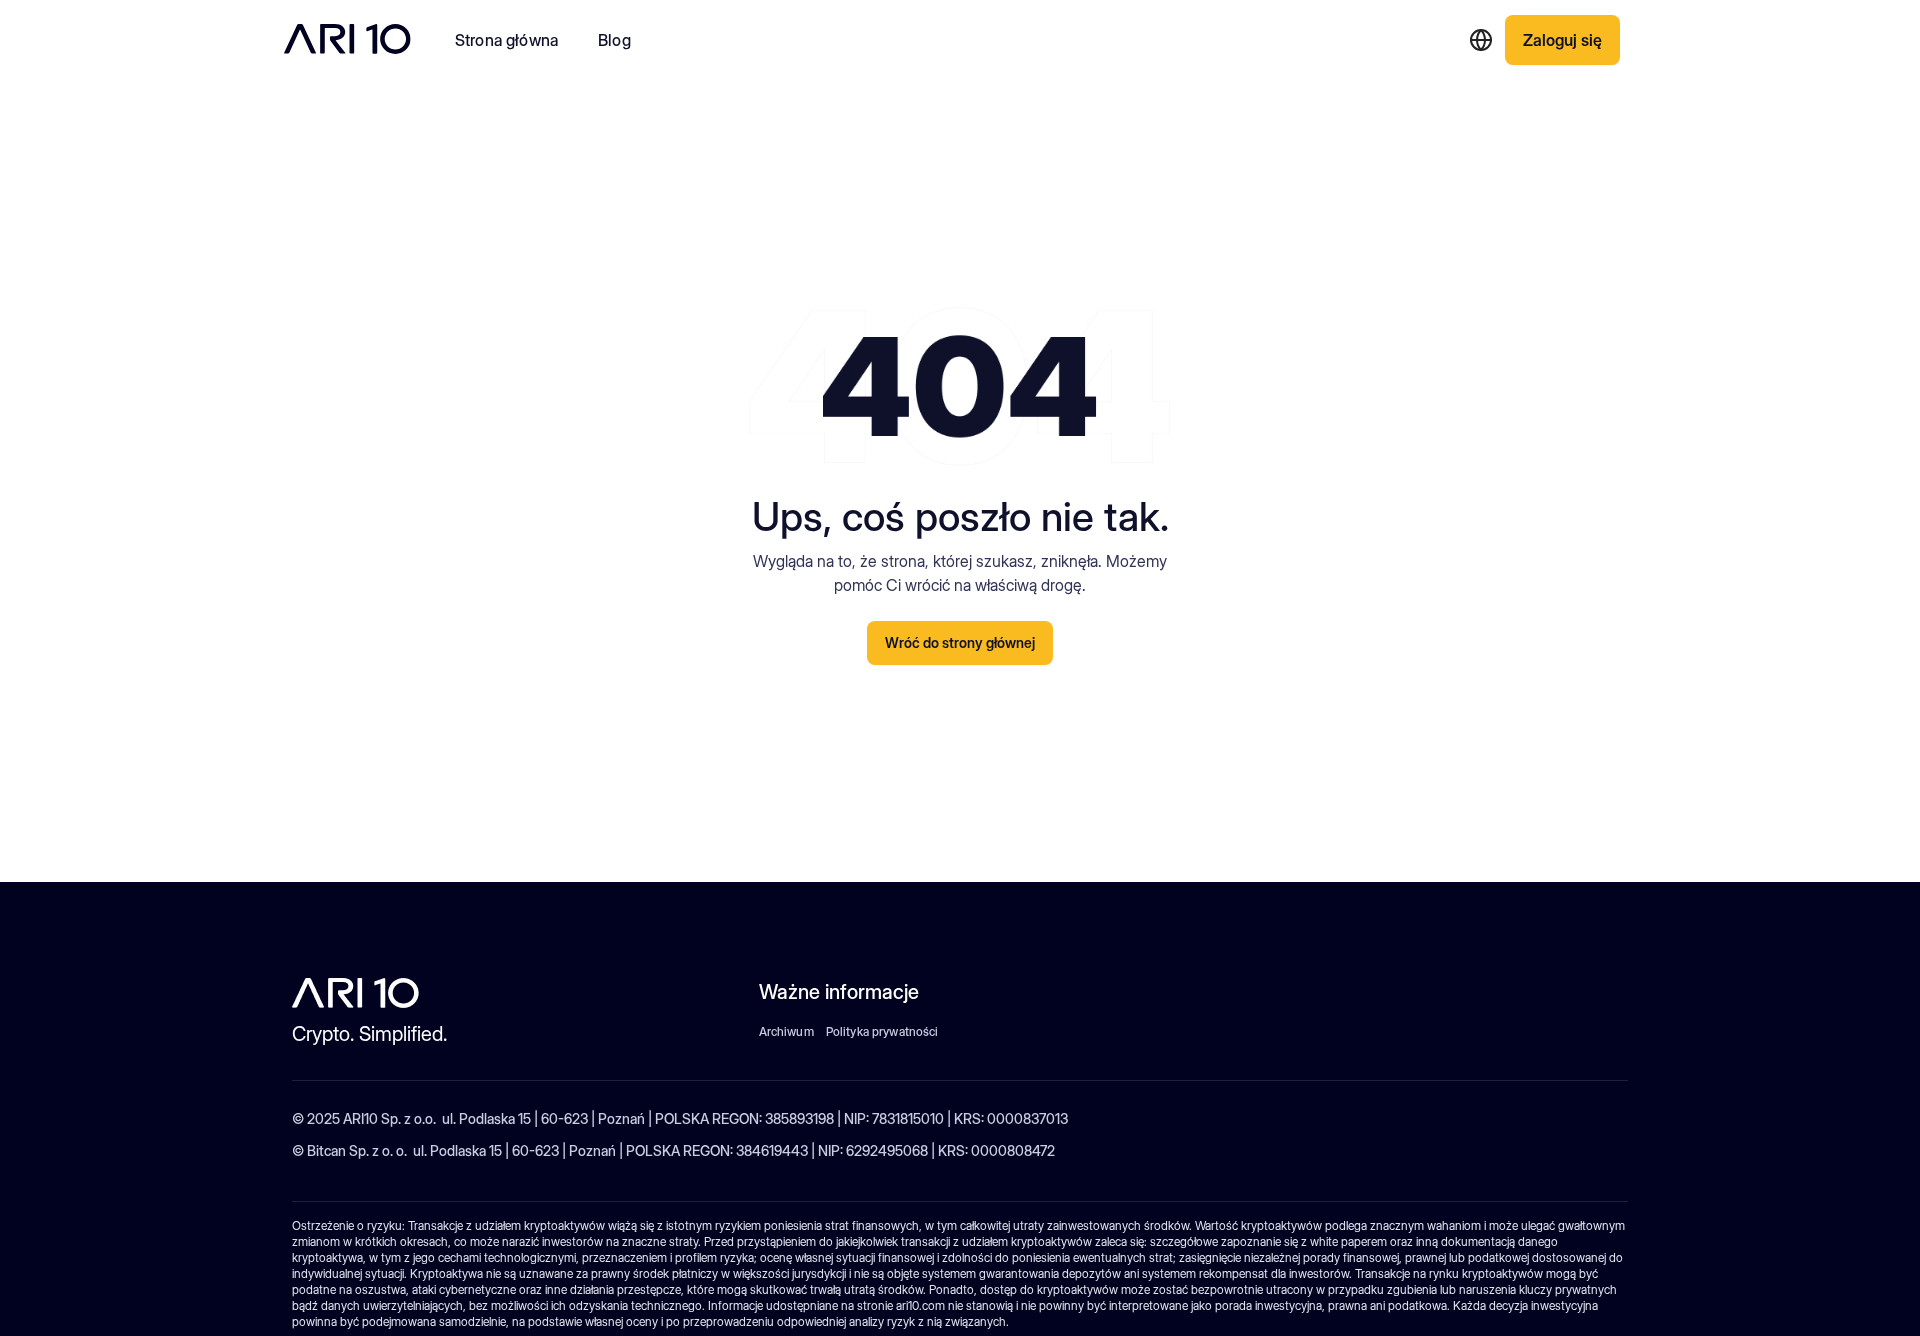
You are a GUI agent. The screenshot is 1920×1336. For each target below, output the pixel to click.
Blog (614, 40)
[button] (1481, 40)
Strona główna (506, 40)
